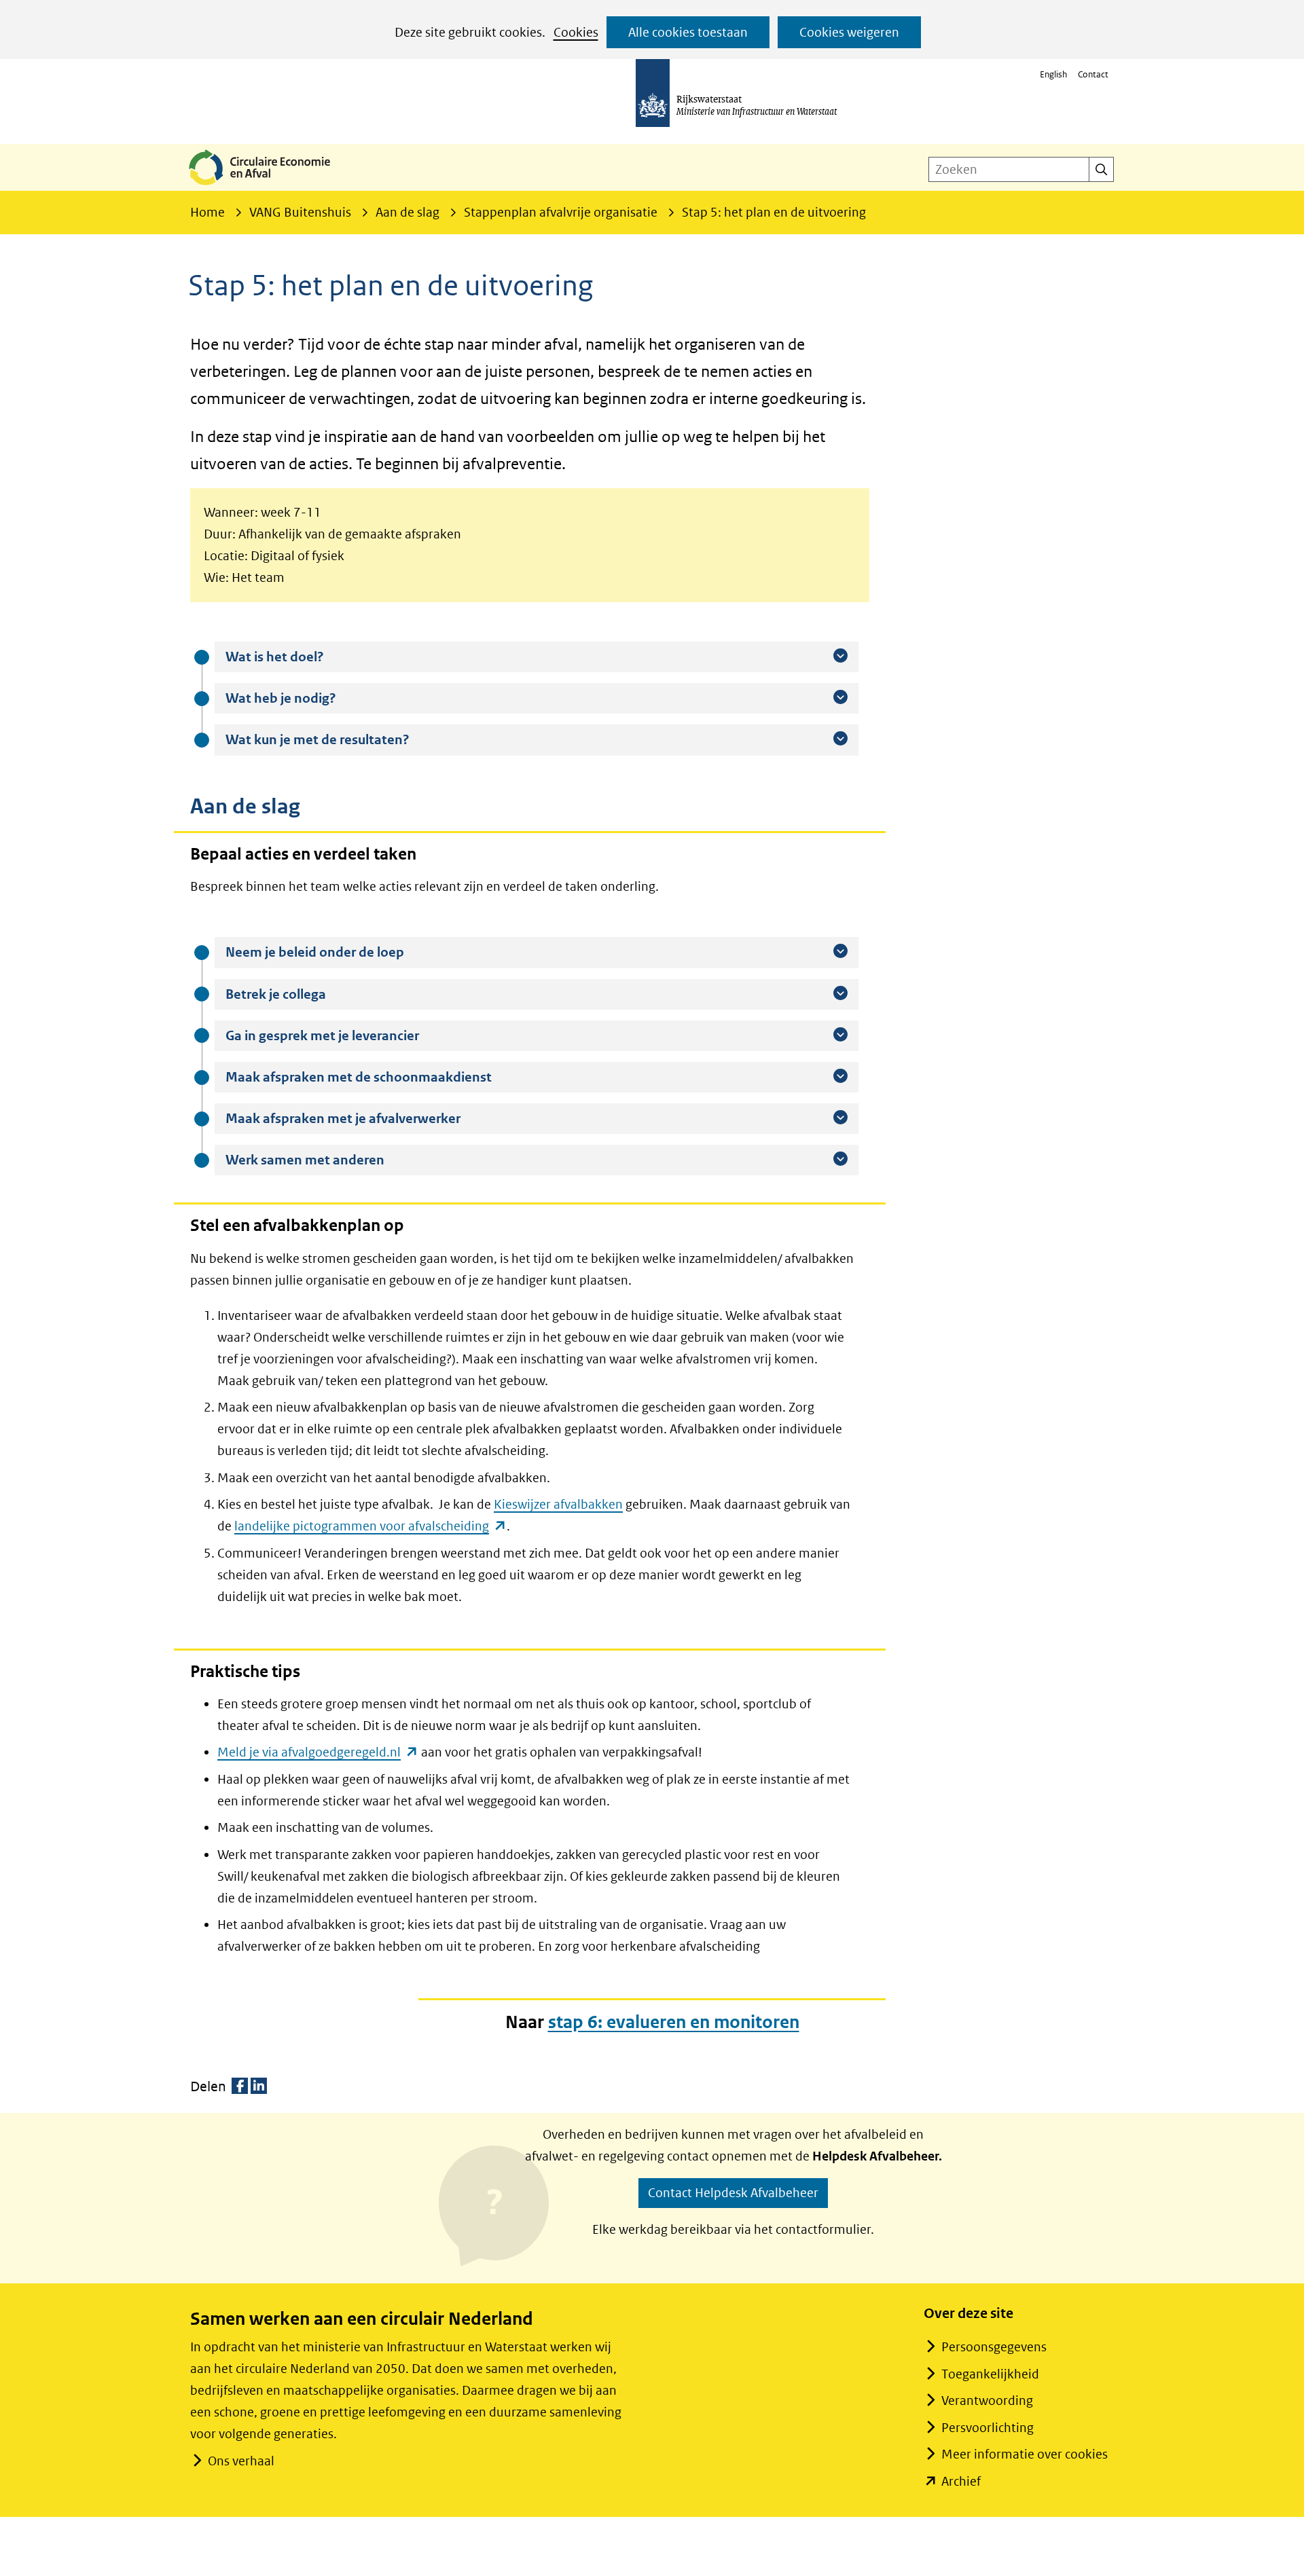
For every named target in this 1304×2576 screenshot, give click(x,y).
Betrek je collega (310, 994)
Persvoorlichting (988, 2428)
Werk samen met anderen (339, 1160)
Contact (1093, 74)
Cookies (576, 32)
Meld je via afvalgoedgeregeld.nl (318, 1752)
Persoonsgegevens (994, 2347)
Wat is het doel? (309, 657)
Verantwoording (987, 2400)
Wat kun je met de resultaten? (351, 739)
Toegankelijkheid (990, 2374)
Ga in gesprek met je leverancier (356, 1035)
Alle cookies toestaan (688, 32)
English (1053, 74)
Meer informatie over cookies (1025, 2454)
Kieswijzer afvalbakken (558, 1504)
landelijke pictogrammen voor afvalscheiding (370, 1526)
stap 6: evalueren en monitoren (674, 2022)
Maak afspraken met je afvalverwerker (377, 1118)
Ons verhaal (241, 2461)
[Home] (270, 186)
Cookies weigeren (849, 32)
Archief (961, 2481)
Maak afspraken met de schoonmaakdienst (393, 1077)
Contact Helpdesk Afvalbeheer (733, 2193)
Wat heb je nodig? (315, 698)
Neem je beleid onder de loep (349, 952)
